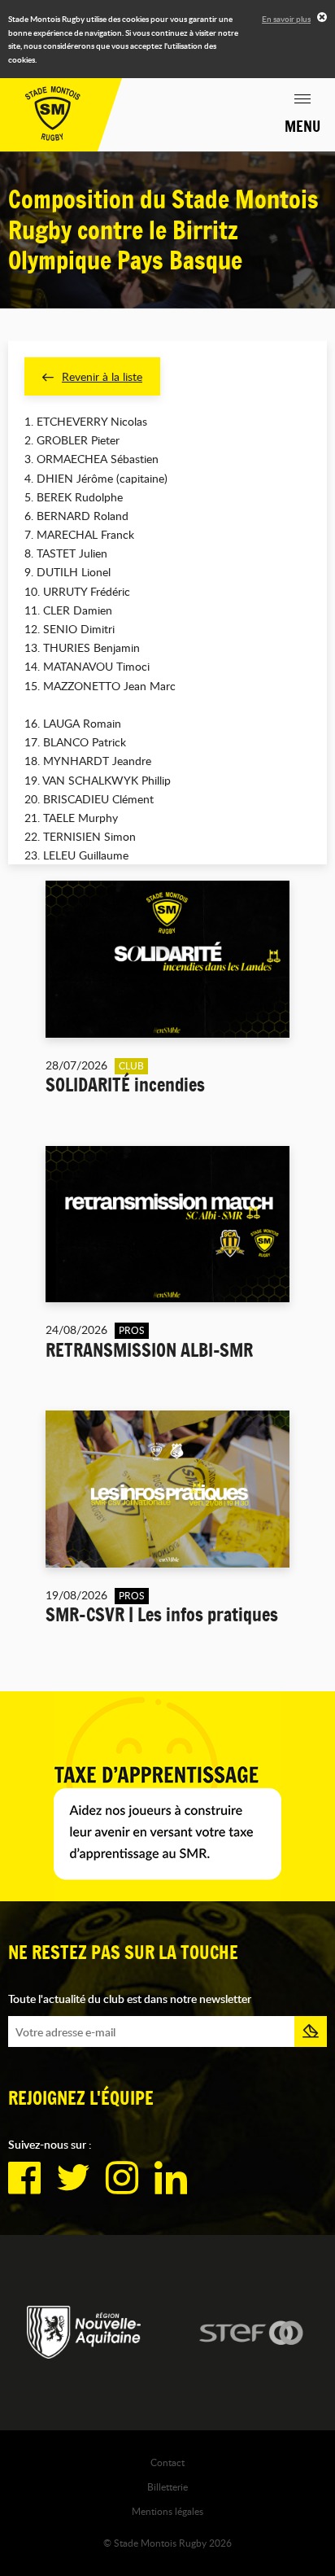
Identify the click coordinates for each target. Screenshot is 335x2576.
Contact (167, 2462)
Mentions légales (167, 2511)
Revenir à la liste (102, 376)
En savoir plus (286, 19)
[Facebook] (24, 2178)
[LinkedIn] (171, 2178)
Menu (302, 126)
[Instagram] (122, 2178)
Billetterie (167, 2486)
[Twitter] (73, 2178)
